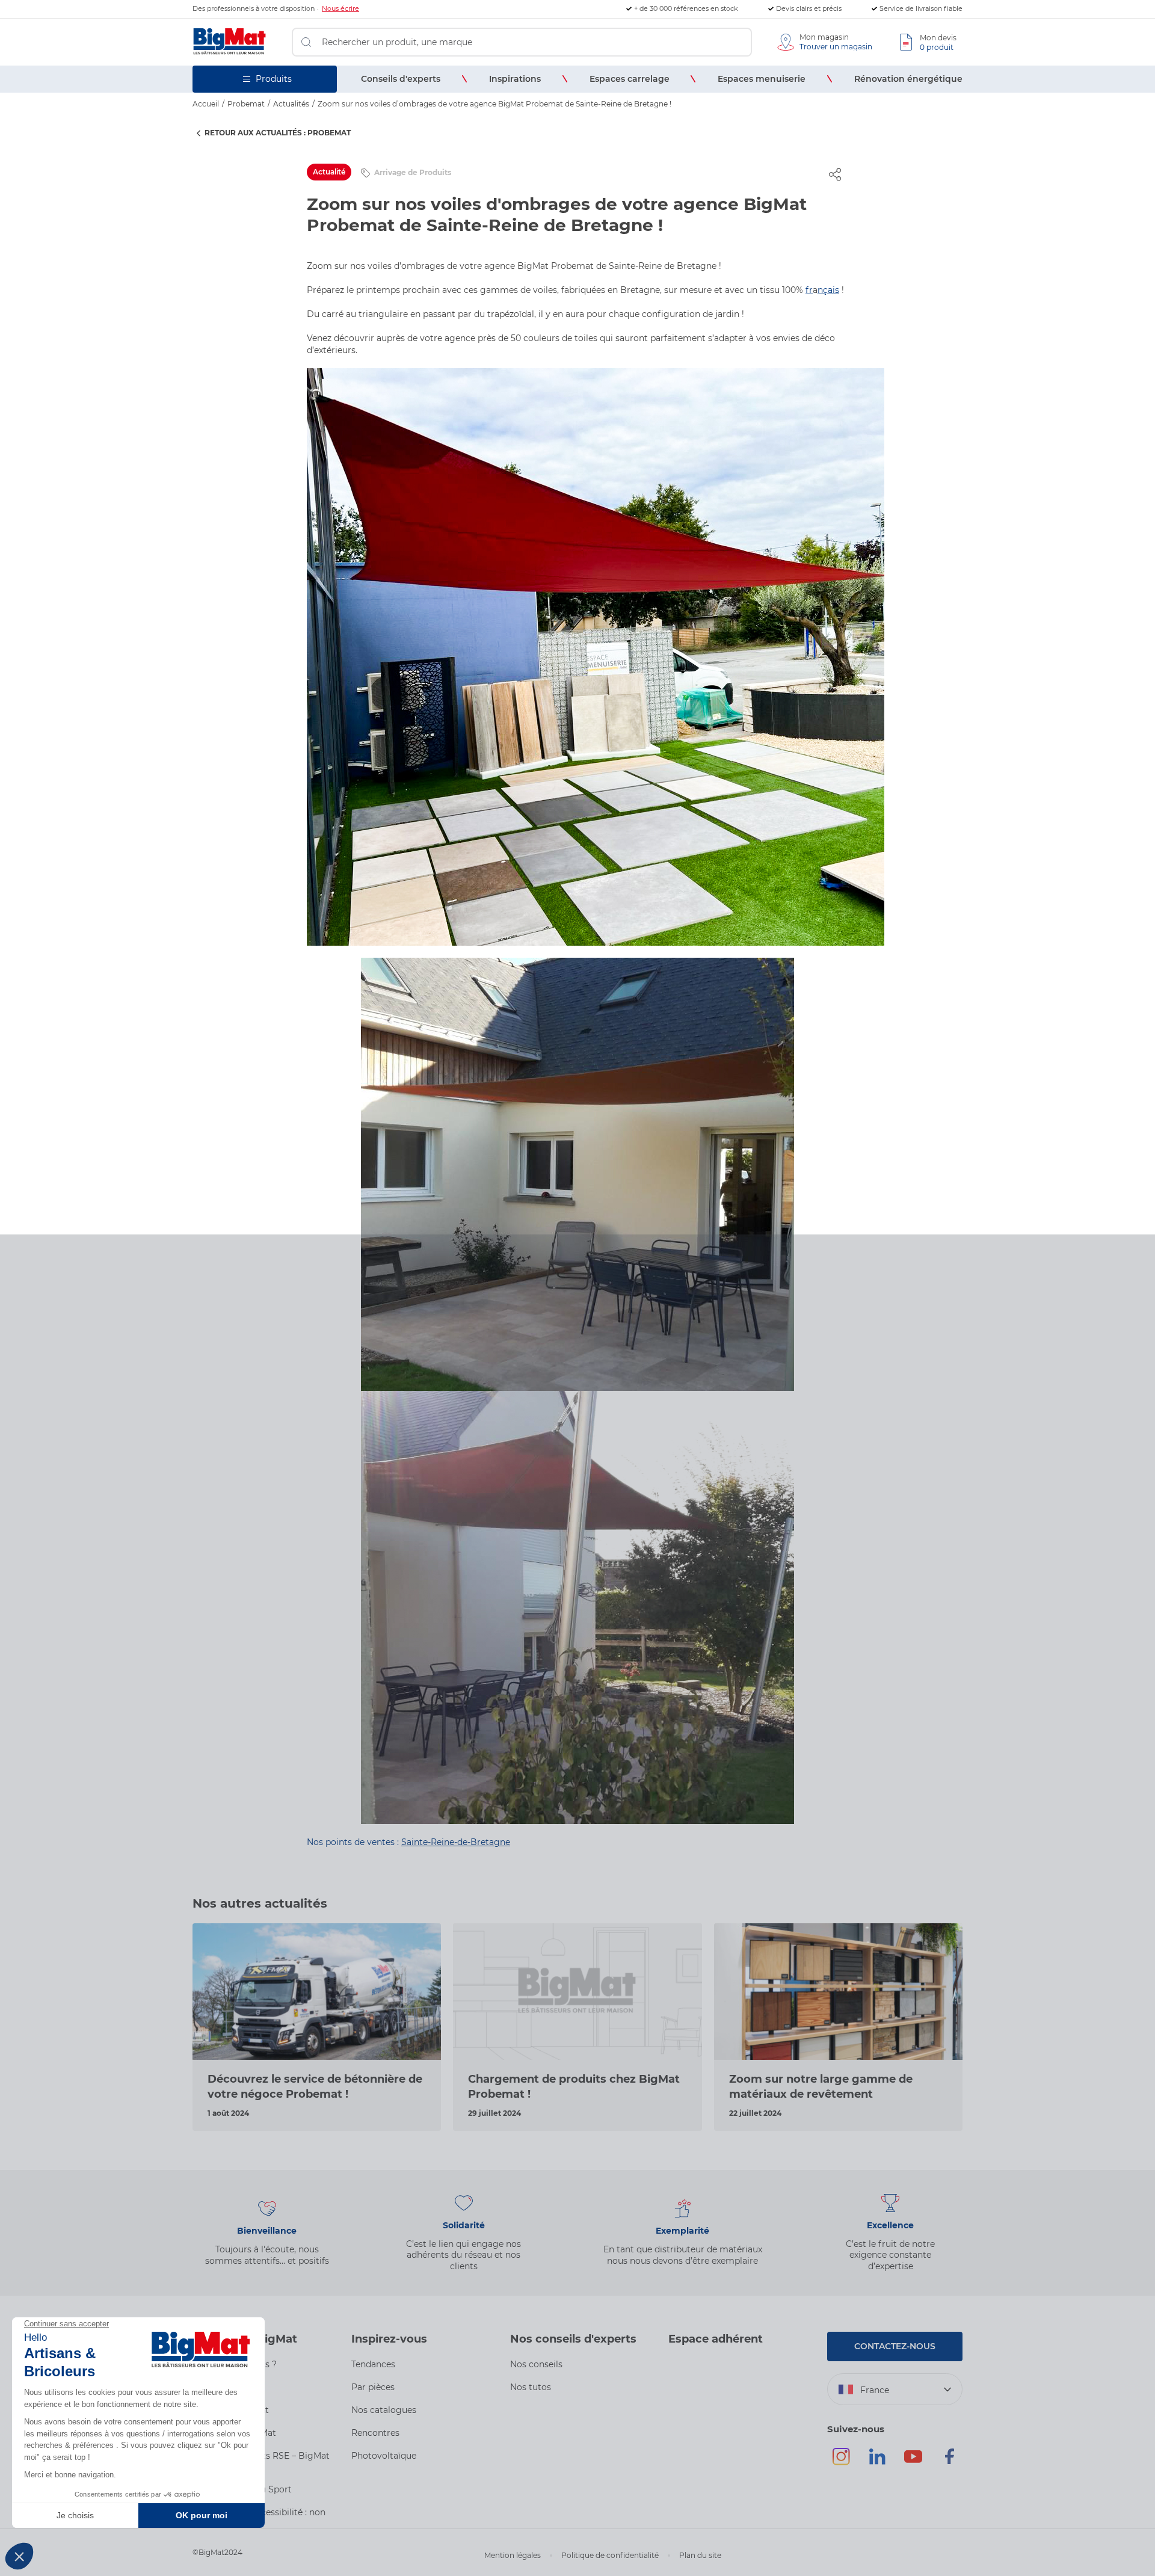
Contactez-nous (895, 2346)
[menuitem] (401, 79)
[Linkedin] (877, 2462)
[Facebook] (949, 2462)
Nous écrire (340, 8)
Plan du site (700, 2555)
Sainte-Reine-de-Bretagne (456, 1842)
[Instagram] (841, 2462)
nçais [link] (828, 290)
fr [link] (809, 290)
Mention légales (513, 2555)
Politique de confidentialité (610, 2555)
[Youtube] (913, 2462)
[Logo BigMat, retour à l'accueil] (230, 42)
